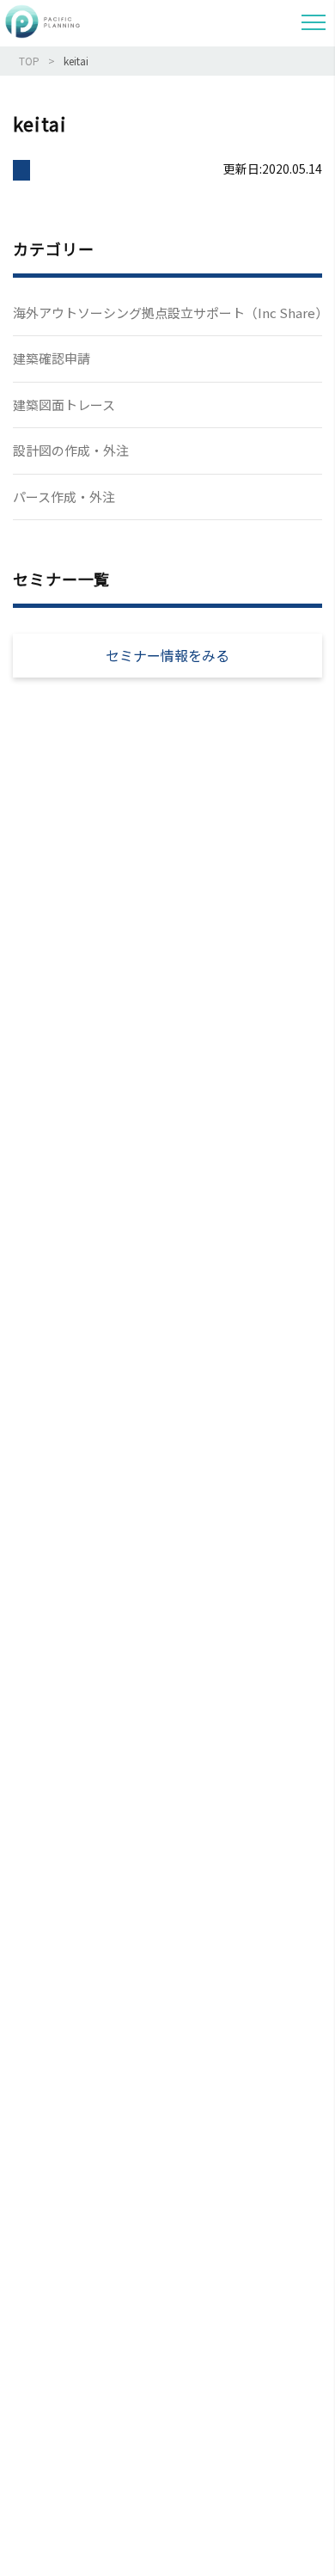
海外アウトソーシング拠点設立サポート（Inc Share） (167, 313)
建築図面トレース (64, 405)
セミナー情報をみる (167, 655)
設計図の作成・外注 (71, 450)
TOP (29, 61)
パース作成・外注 (64, 497)
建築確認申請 (52, 358)
